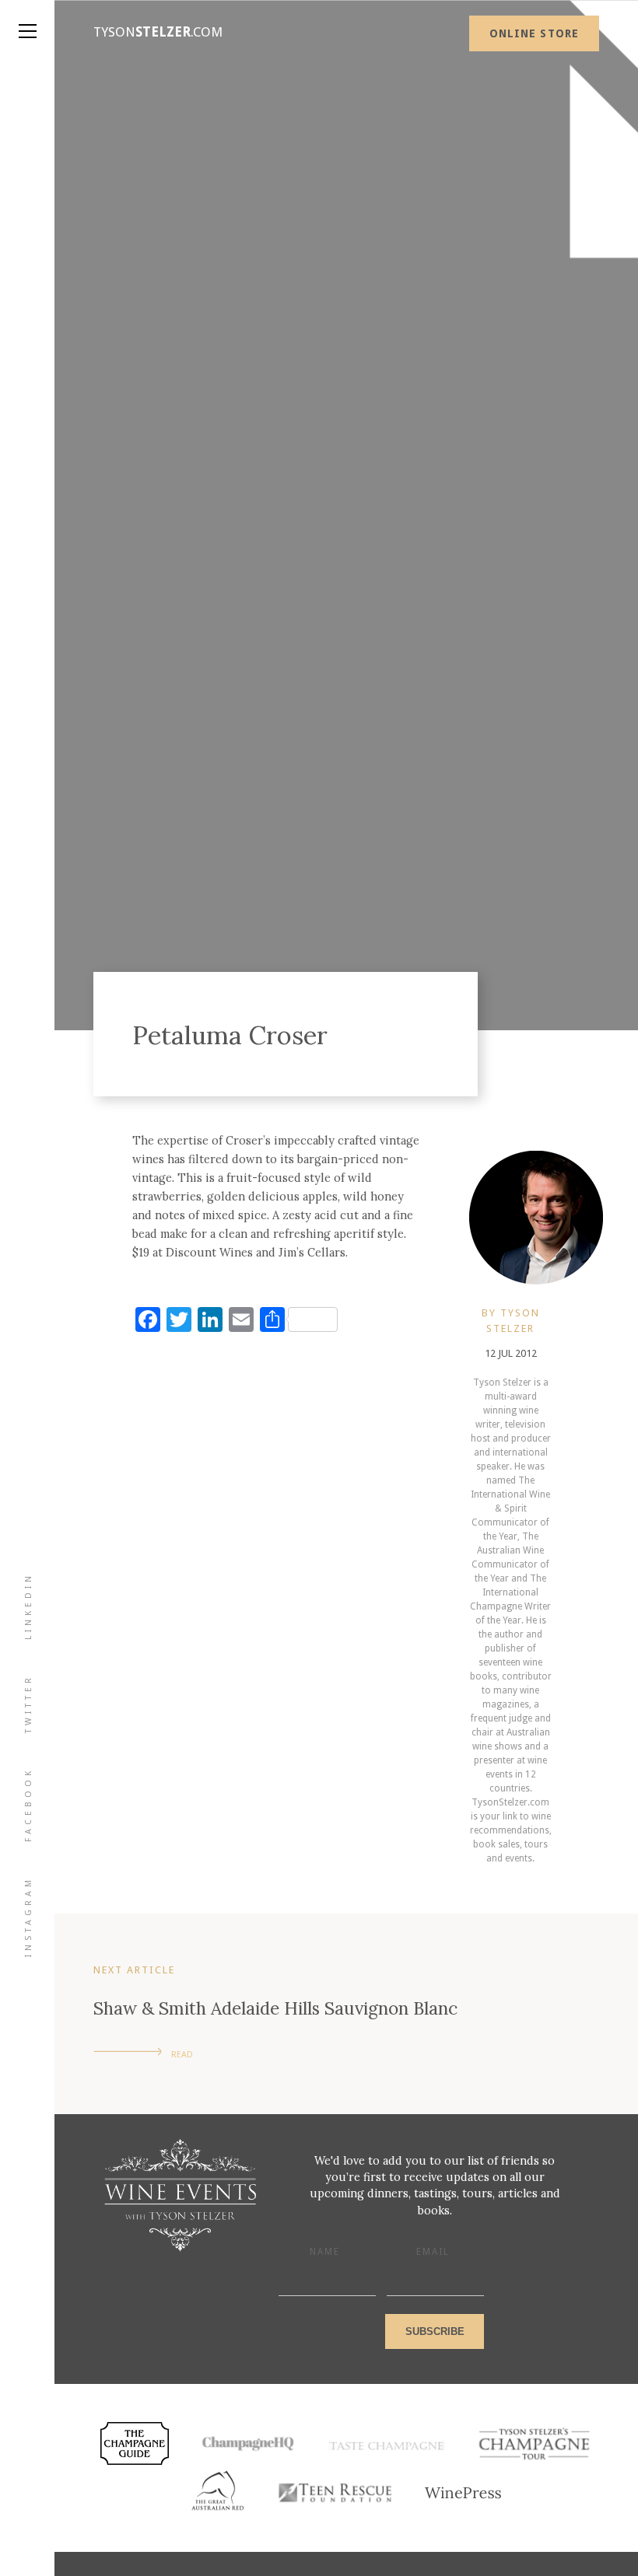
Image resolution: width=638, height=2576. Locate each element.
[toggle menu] (27, 16)
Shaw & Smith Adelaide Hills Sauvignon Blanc (275, 2008)
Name (325, 2252)
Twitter (28, 1704)
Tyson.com (158, 32)
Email (433, 2252)
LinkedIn (28, 1606)
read (182, 2055)
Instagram (28, 1917)
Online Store (534, 33)
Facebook (28, 1805)
